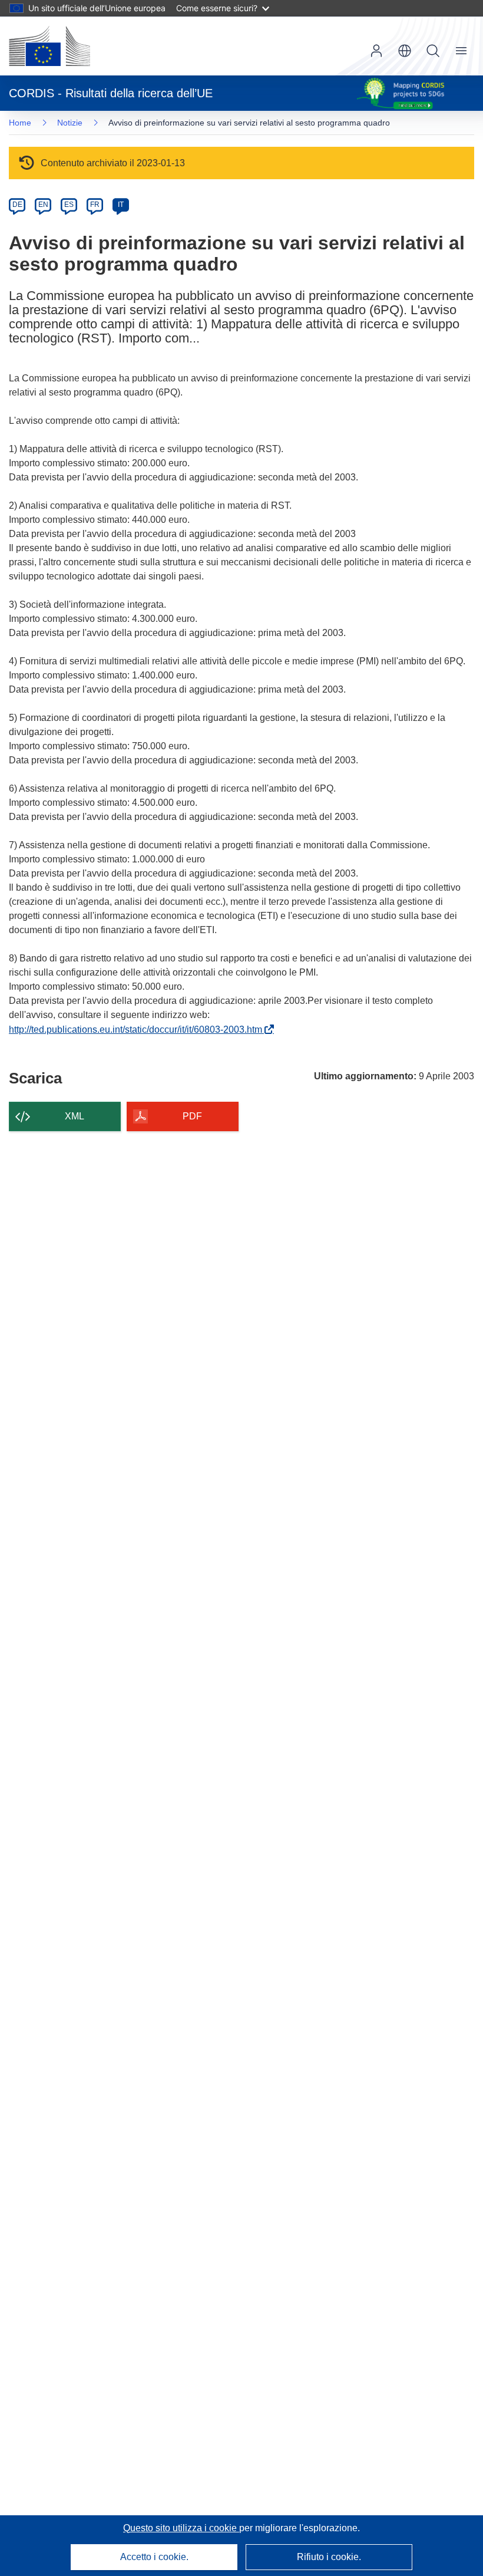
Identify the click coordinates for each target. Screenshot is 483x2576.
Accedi (376, 51)
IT (121, 205)
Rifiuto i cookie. (329, 2557)
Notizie (70, 123)
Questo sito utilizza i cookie (181, 2528)
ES (69, 205)
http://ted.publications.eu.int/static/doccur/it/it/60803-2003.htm (138, 1030)
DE (17, 205)
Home (20, 123)
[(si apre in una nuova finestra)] (49, 46)
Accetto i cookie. (154, 2557)
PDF (192, 1116)
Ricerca (433, 51)
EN (43, 205)
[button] (405, 51)
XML (75, 1116)
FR (95, 205)
